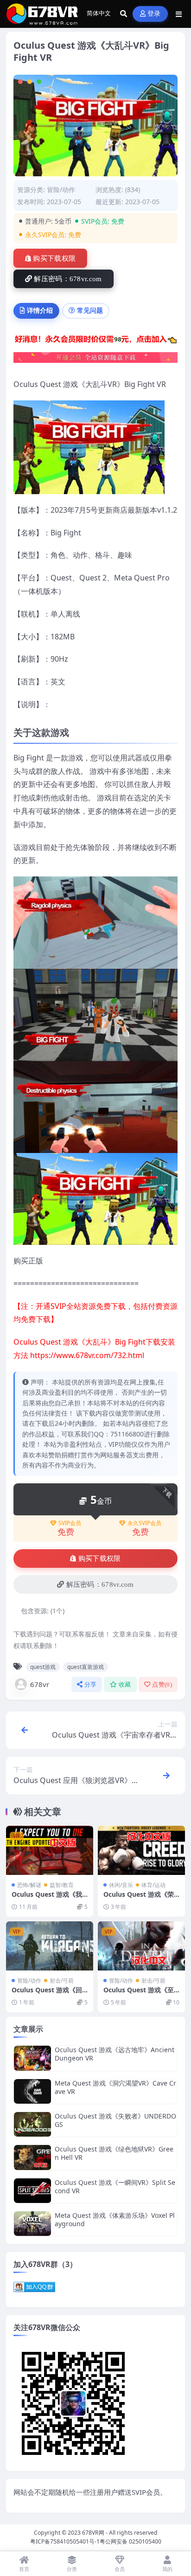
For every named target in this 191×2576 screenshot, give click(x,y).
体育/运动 (153, 1885)
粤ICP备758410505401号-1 (65, 2541)
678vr (40, 1684)
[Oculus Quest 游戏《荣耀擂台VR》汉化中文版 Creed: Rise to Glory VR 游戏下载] (141, 1850)
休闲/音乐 (121, 1885)
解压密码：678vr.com (68, 279)
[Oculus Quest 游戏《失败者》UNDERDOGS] (32, 2124)
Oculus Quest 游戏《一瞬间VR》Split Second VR (115, 2186)
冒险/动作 (61, 190)
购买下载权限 (54, 258)
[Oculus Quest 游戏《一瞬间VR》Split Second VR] (32, 2191)
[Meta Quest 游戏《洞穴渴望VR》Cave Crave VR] (32, 2091)
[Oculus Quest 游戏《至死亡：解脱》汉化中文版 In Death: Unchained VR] (141, 1946)
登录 (154, 14)
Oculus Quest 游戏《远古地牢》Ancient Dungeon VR (115, 2054)
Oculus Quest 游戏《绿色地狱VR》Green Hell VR (114, 2153)
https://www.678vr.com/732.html (87, 1355)
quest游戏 (43, 1667)
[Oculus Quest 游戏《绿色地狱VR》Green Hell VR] (32, 2157)
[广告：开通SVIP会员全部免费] (95, 341)
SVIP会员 (70, 1523)
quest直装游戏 (86, 1667)
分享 (91, 1684)
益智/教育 (62, 1885)
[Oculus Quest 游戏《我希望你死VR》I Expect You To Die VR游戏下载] (50, 1850)
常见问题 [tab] (90, 310)
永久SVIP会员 (144, 1523)
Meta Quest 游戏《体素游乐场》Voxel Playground (115, 2219)
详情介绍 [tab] (40, 310)
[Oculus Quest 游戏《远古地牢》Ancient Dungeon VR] (32, 2058)
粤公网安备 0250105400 (131, 2541)
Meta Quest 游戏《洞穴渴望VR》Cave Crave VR (115, 2087)
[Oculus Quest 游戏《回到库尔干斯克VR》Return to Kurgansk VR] (50, 1946)
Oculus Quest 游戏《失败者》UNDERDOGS (115, 2120)
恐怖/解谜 (29, 1885)
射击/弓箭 (62, 1980)
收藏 (125, 1684)
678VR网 (93, 2533)
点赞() (162, 1684)
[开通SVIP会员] (95, 361)
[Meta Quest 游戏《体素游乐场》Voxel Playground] (32, 2224)
